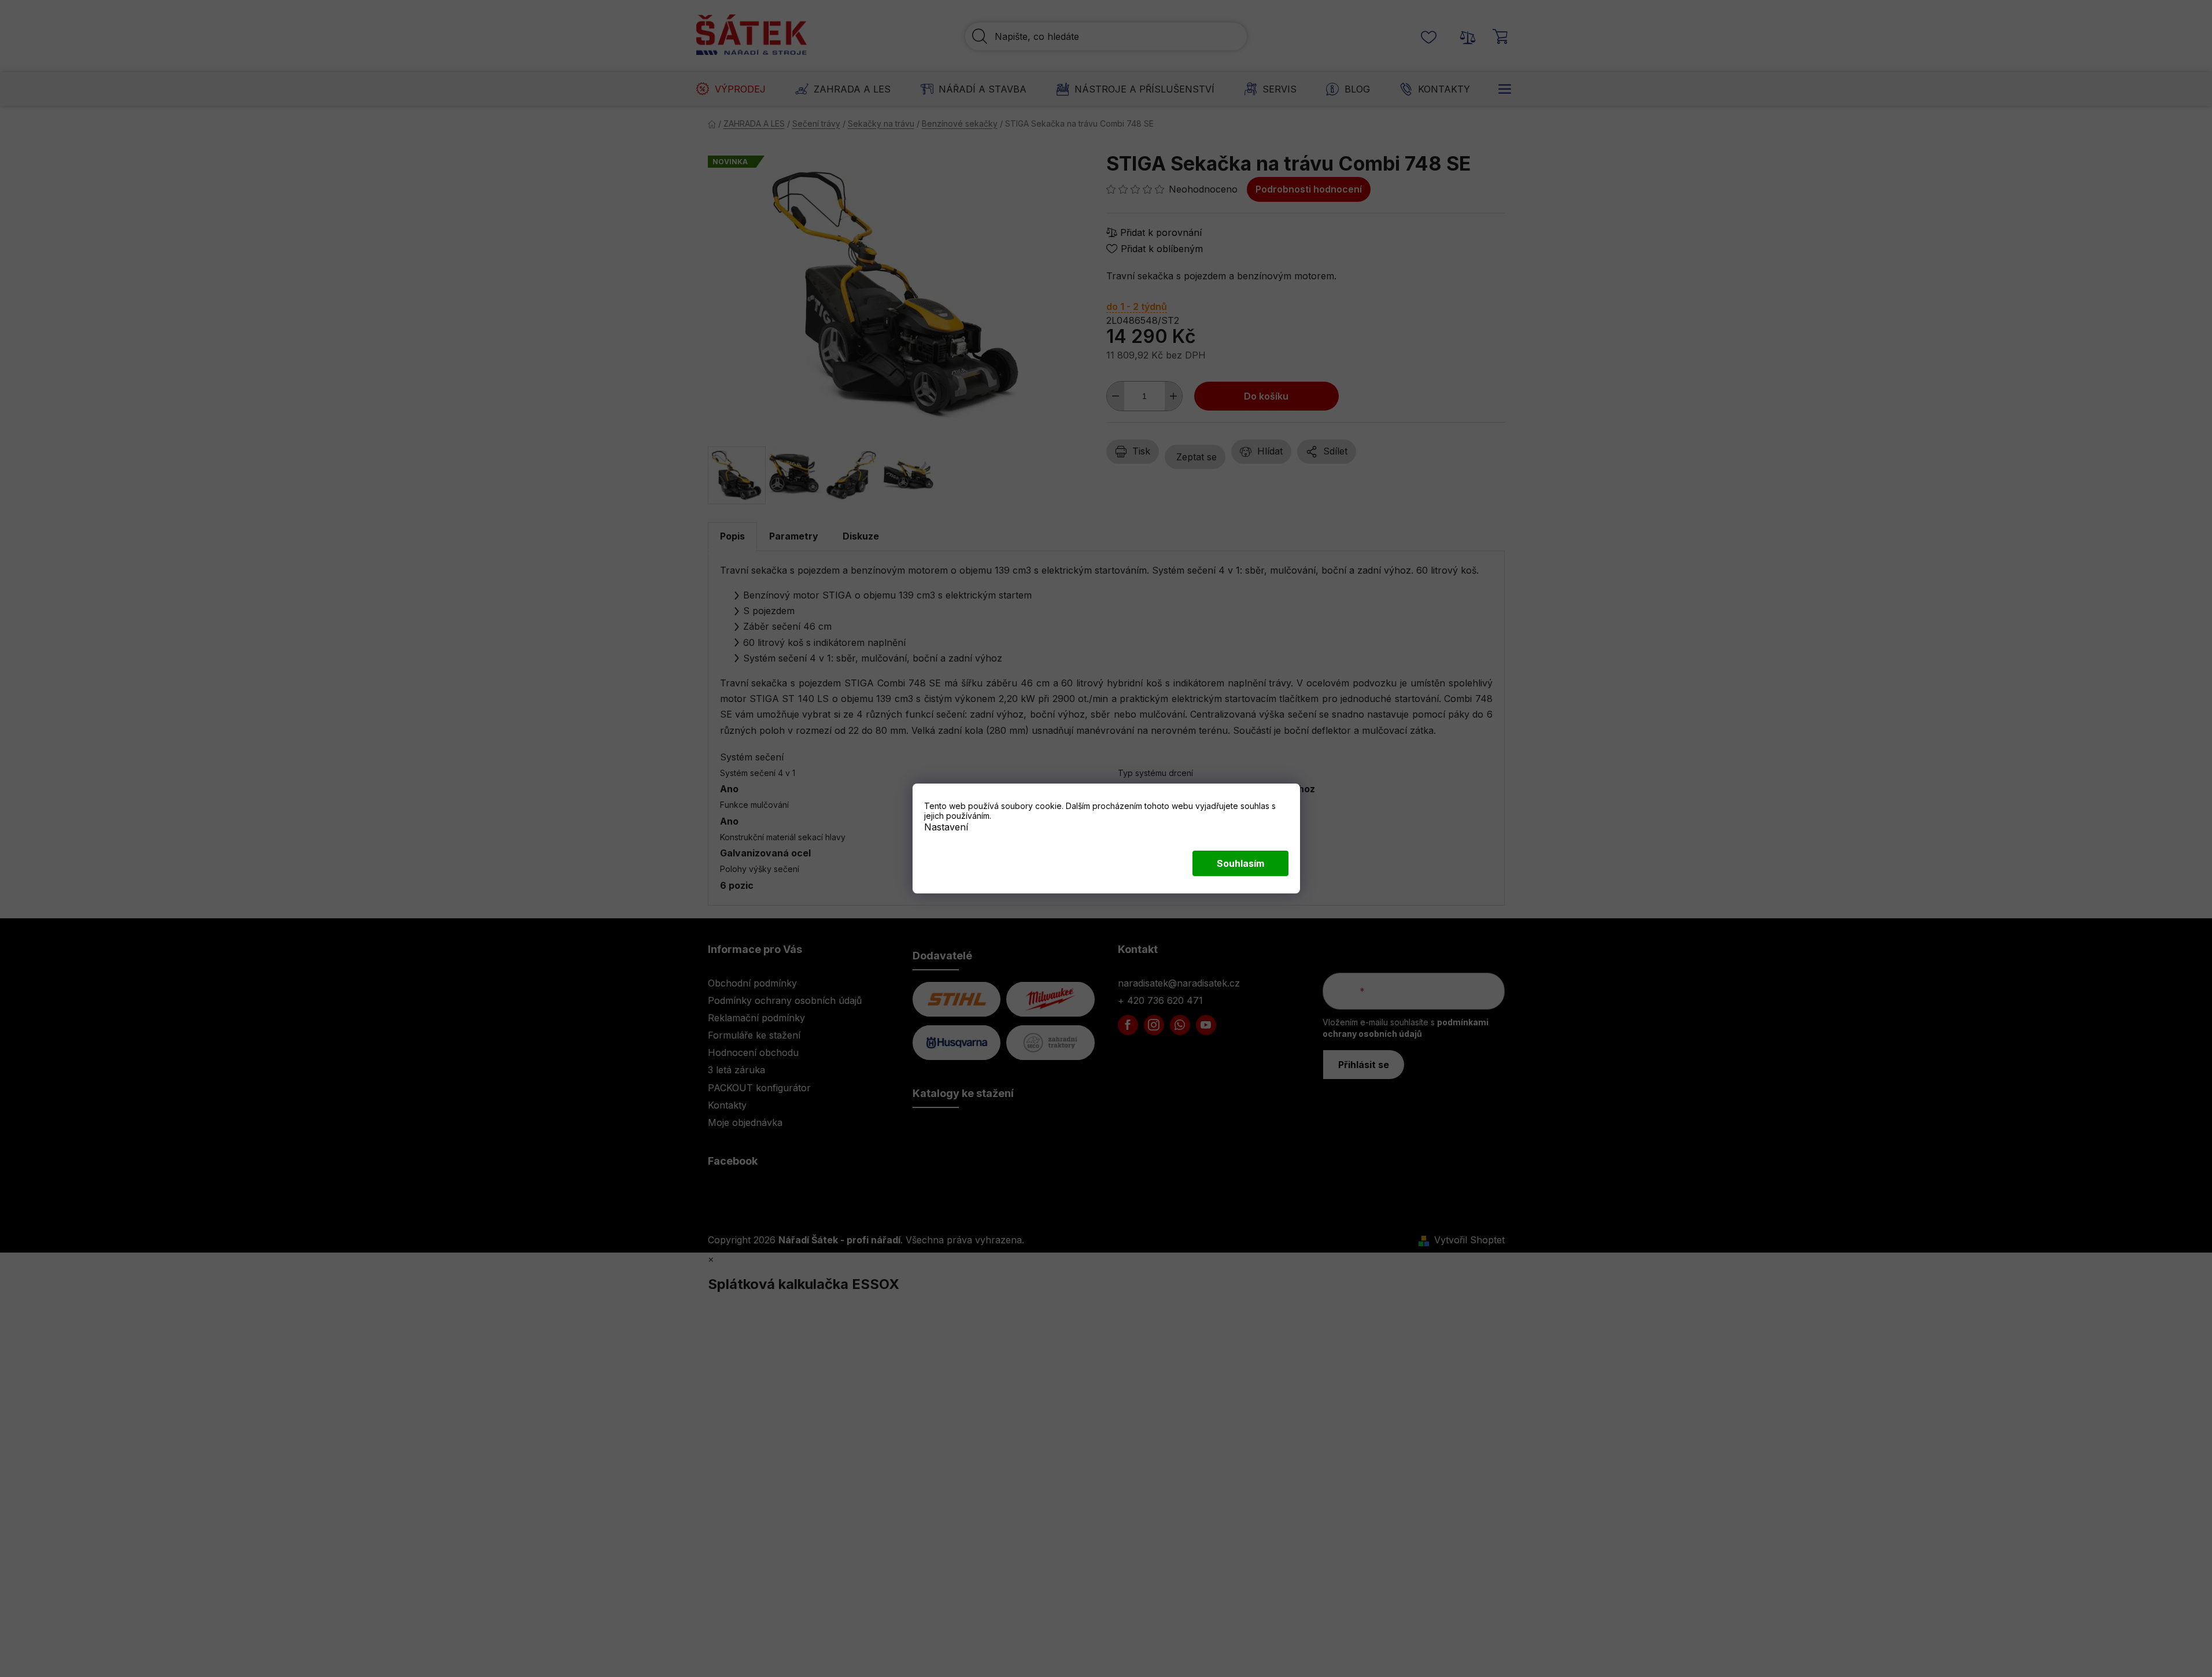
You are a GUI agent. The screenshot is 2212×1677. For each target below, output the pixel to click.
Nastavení (946, 827)
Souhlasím (1240, 863)
